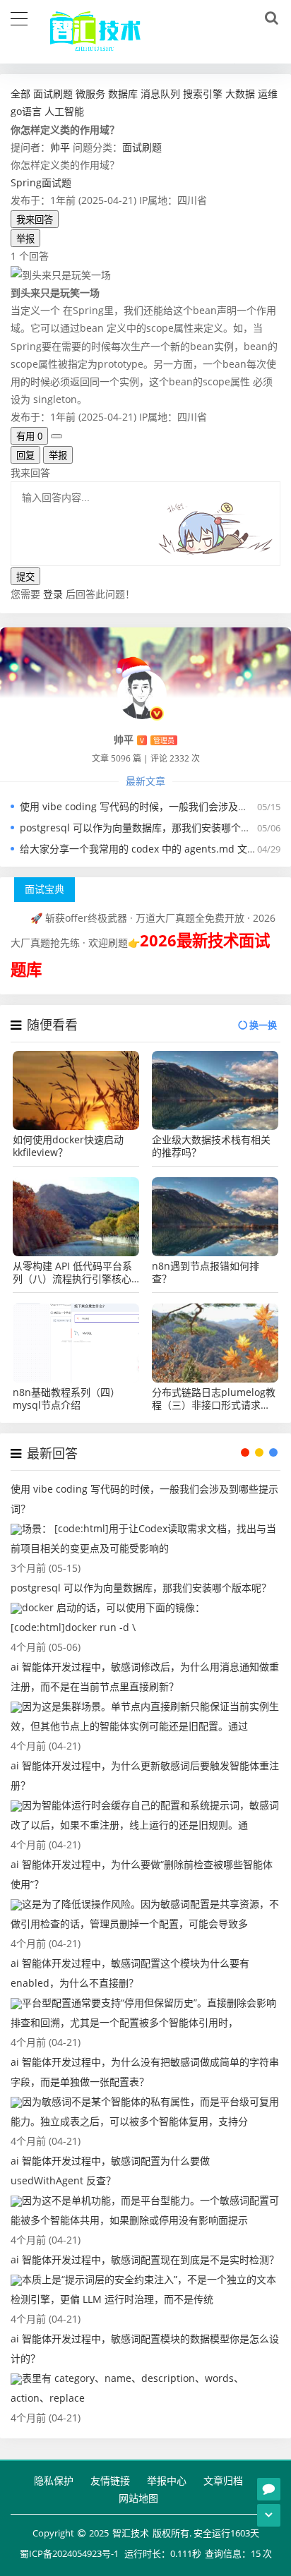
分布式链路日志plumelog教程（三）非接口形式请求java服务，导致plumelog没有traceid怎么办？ (214, 1399)
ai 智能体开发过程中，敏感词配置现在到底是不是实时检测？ (145, 2259)
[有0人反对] (57, 436)
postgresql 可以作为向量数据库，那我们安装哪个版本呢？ (150, 827)
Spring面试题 (41, 182)
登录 (53, 594)
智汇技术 (131, 2533)
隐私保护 (54, 2480)
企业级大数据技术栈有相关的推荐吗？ (211, 1146)
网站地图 (138, 2498)
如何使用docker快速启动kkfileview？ (68, 1146)
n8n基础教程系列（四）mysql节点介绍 (66, 1399)
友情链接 (110, 2480)
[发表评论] (269, 2489)
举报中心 (167, 2480)
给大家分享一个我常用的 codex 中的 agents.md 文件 (138, 849)
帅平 (60, 147)
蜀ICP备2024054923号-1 (69, 2553)
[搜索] (269, 18)
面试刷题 (142, 147)
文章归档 (223, 2480)
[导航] (19, 17)
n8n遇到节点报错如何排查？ (206, 1272)
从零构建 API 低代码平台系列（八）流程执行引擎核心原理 (72, 1272)
